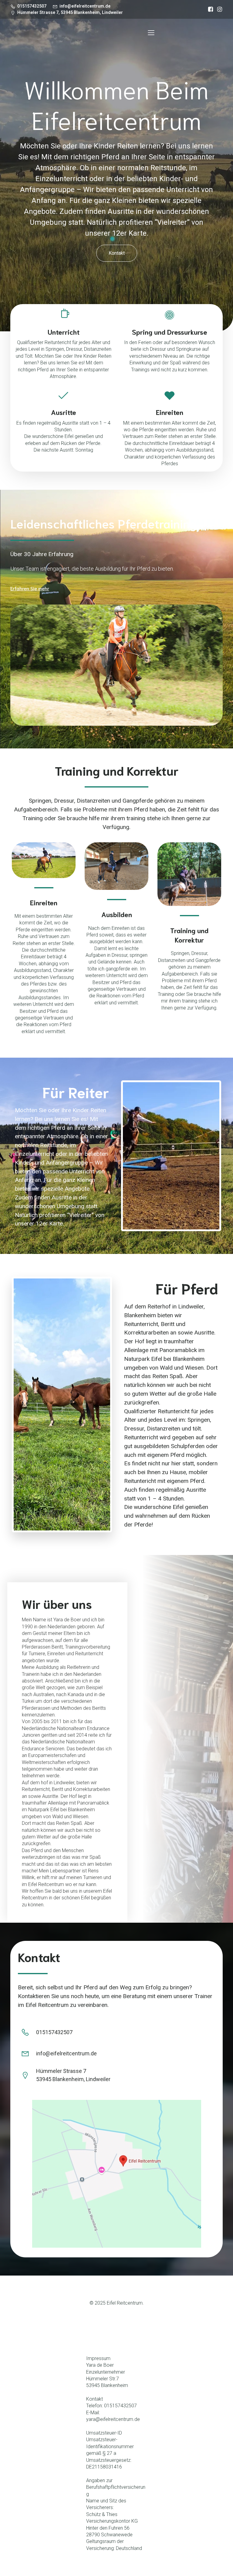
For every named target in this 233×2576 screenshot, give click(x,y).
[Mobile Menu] (151, 32)
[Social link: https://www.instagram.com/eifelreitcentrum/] (218, 9)
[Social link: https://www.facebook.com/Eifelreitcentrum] (209, 9)
